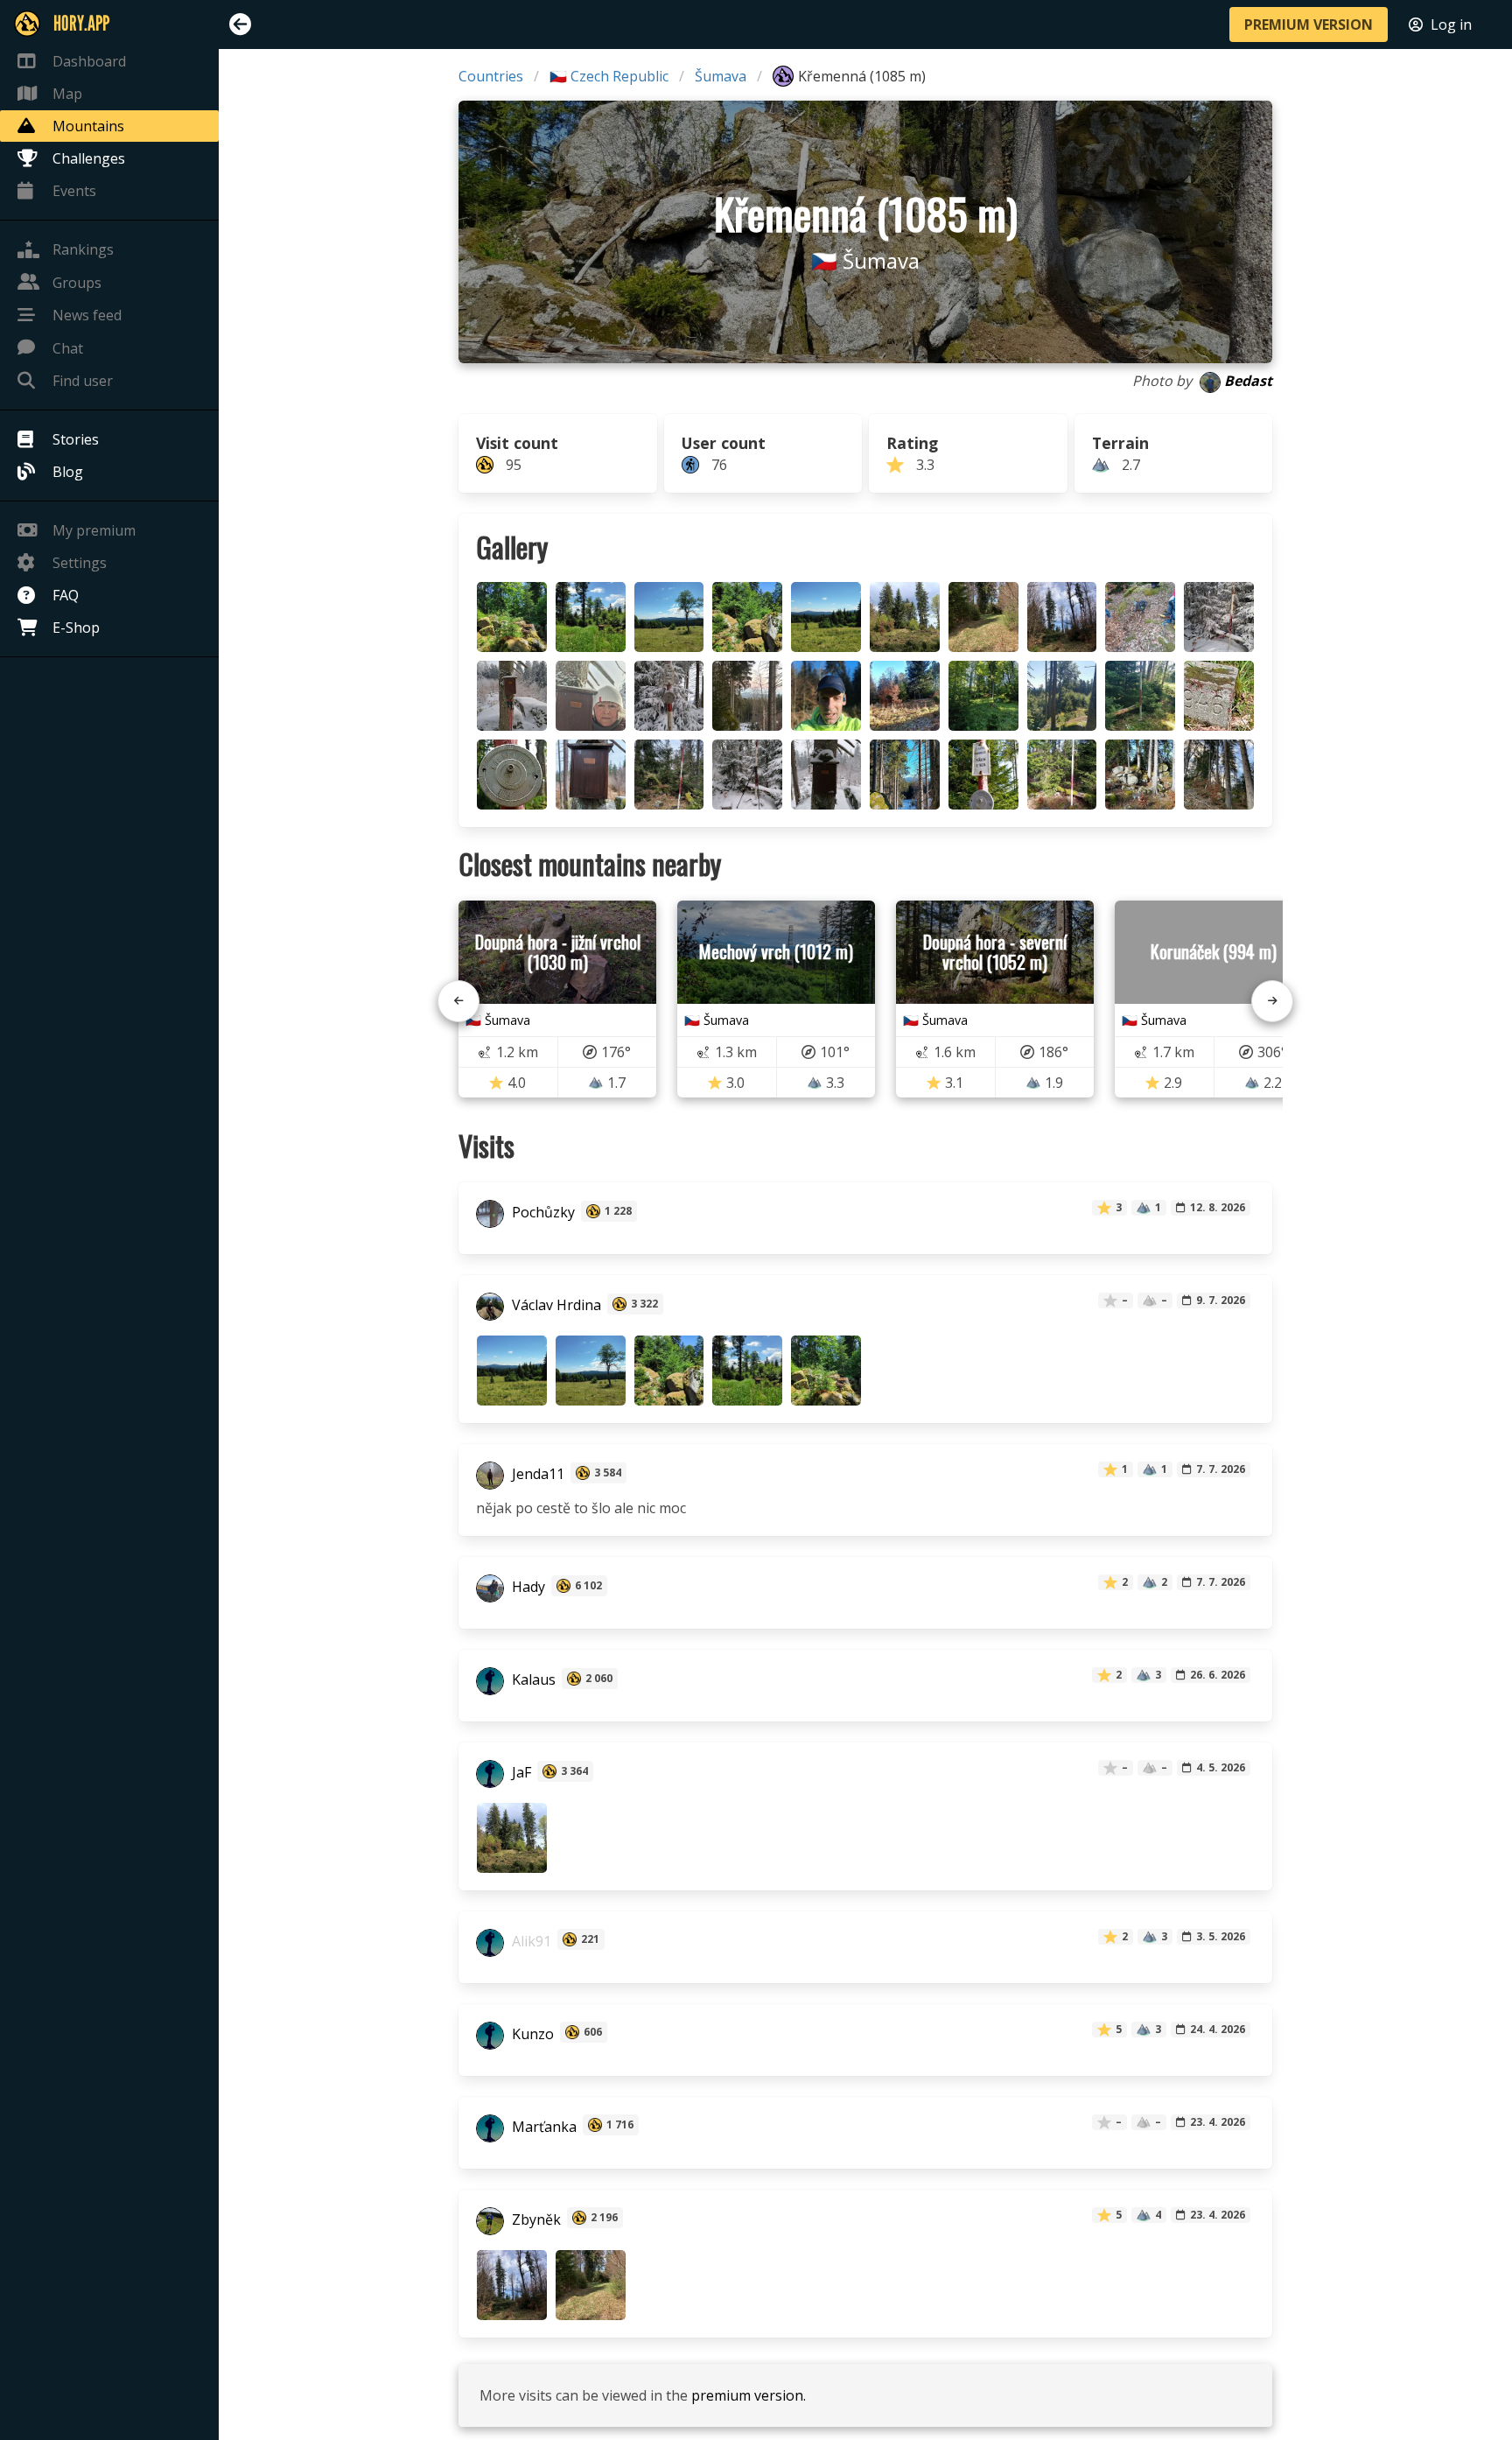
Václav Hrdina (555, 1306)
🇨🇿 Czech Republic (609, 76)
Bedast (1248, 381)
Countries (491, 76)
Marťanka (542, 2127)
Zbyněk (535, 2219)
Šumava (721, 76)
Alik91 (530, 1941)
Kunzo (531, 2034)
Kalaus (532, 1680)
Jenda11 (536, 1475)
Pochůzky (542, 1213)
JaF (520, 1773)
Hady (527, 1588)
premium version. (749, 2395)
